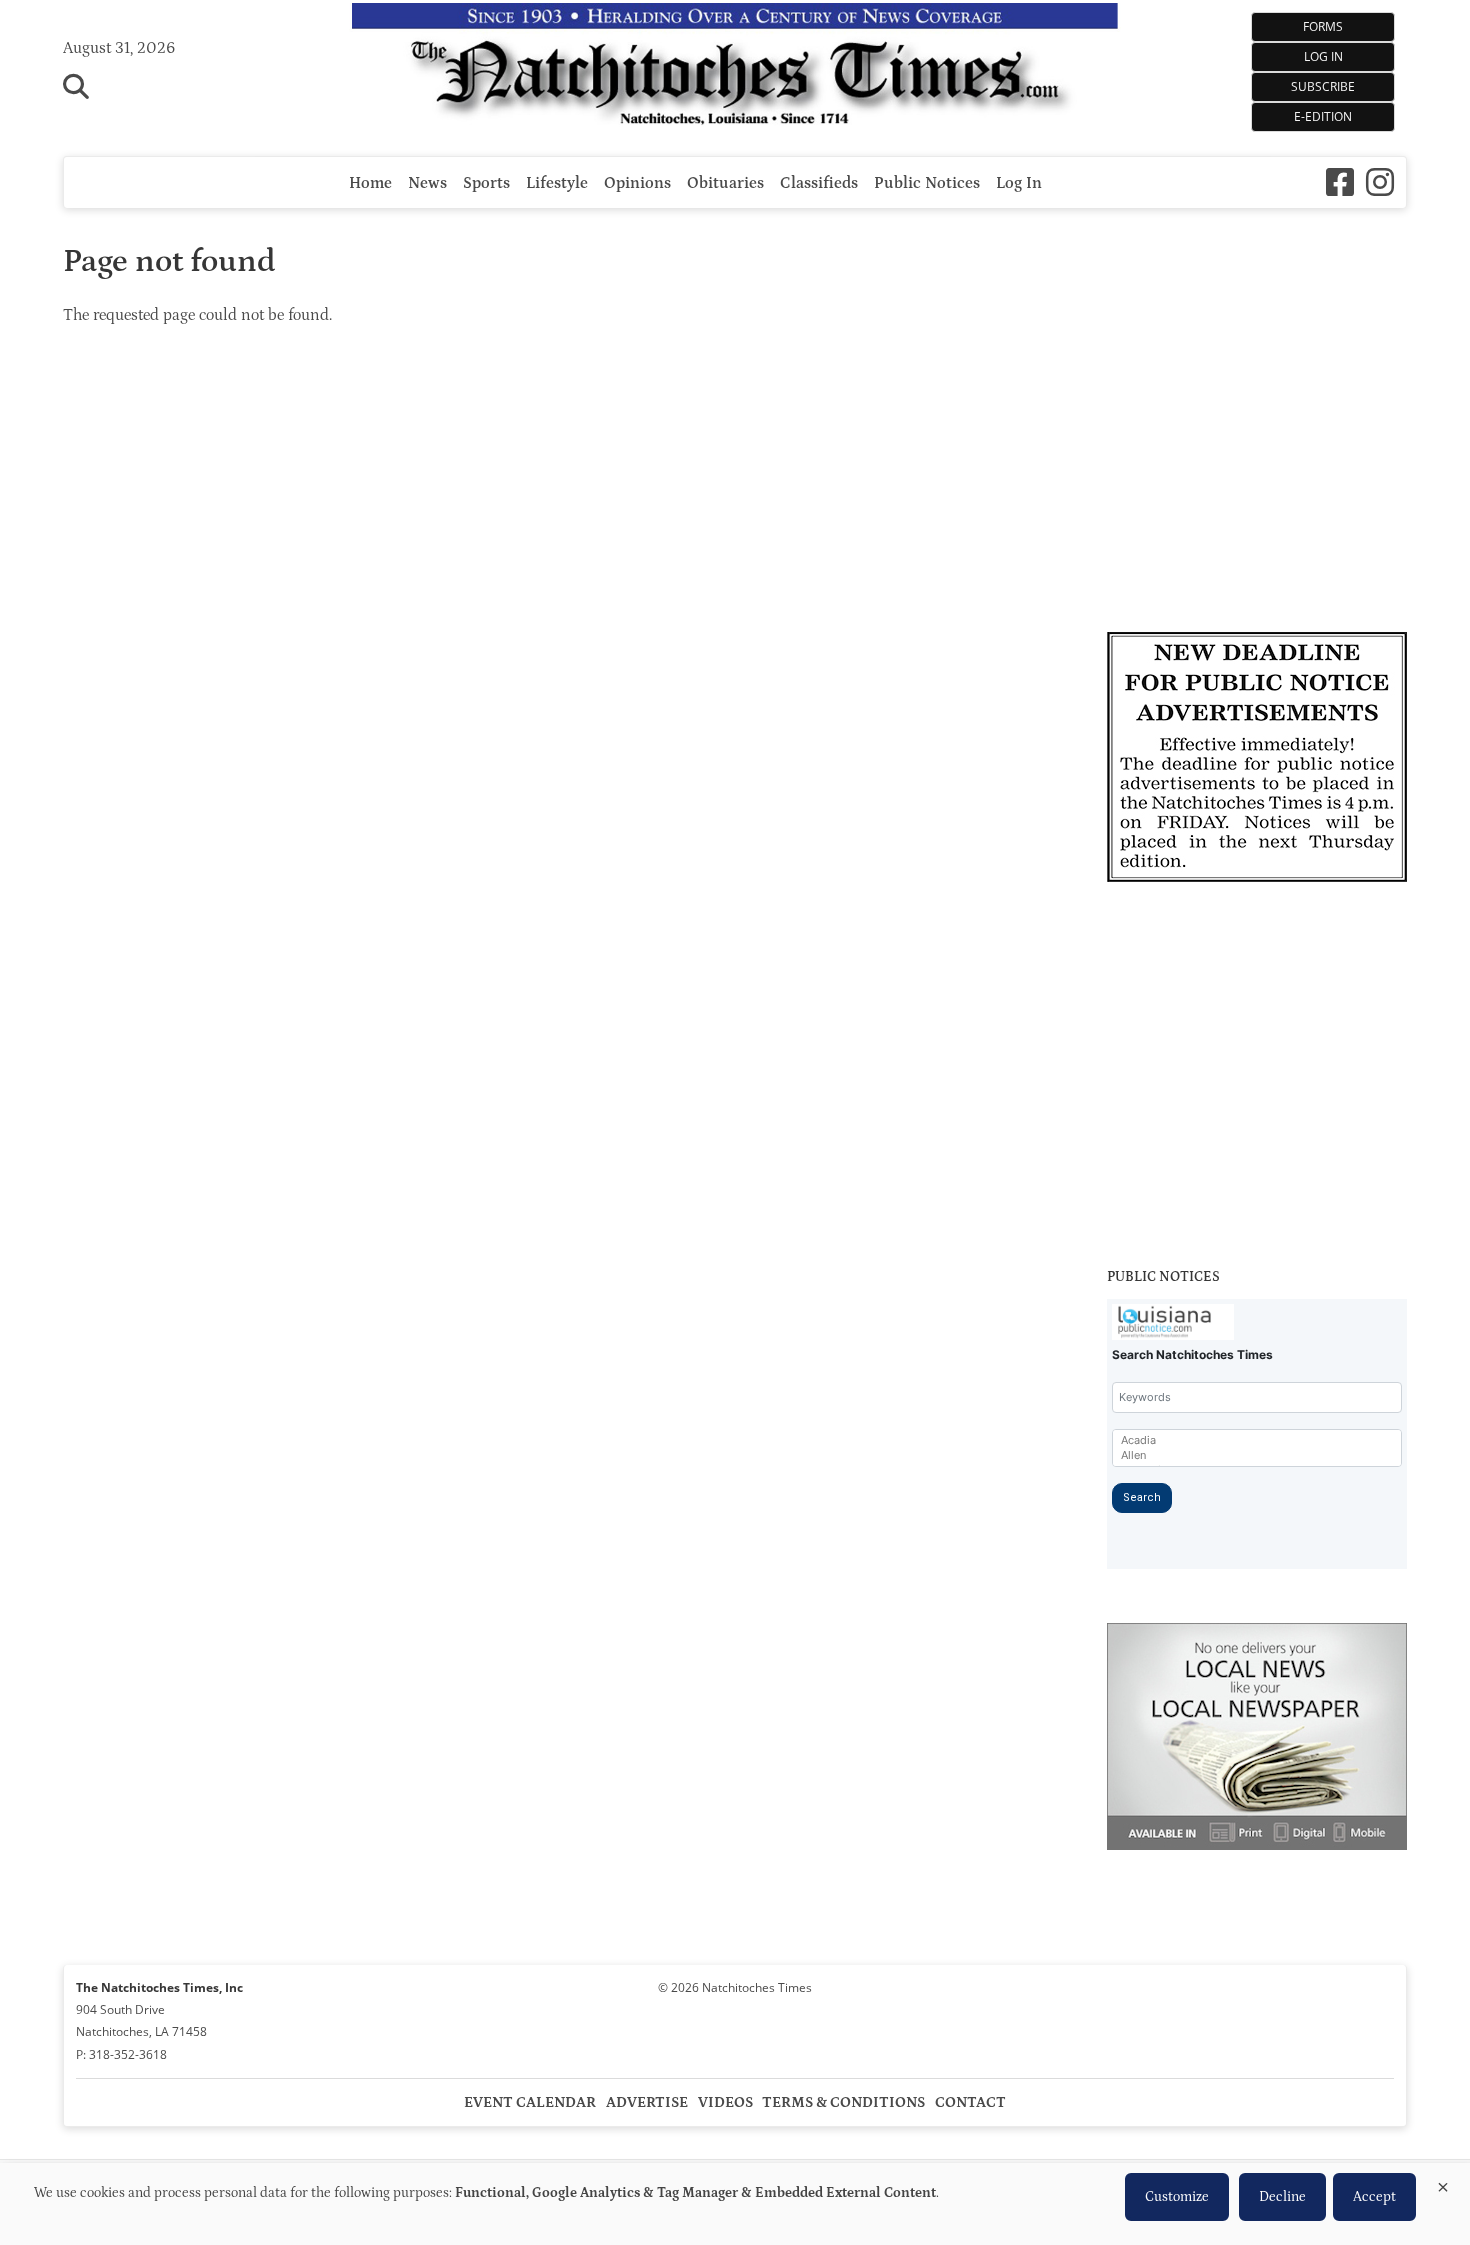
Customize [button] (1177, 2197)
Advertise (647, 2102)
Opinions (637, 183)
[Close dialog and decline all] (1443, 2183)
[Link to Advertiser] (1257, 760)
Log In (1323, 56)
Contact (970, 2102)
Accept (1374, 2197)
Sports (486, 183)
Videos (725, 2102)
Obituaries (725, 183)
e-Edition (1323, 116)
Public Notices (927, 183)
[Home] (735, 68)
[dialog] (735, 2204)
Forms (1323, 26)
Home (370, 183)
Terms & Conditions (843, 2102)
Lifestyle (557, 183)
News (427, 183)
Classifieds (819, 183)
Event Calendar (530, 2102)
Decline (1282, 2197)
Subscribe (1323, 86)
